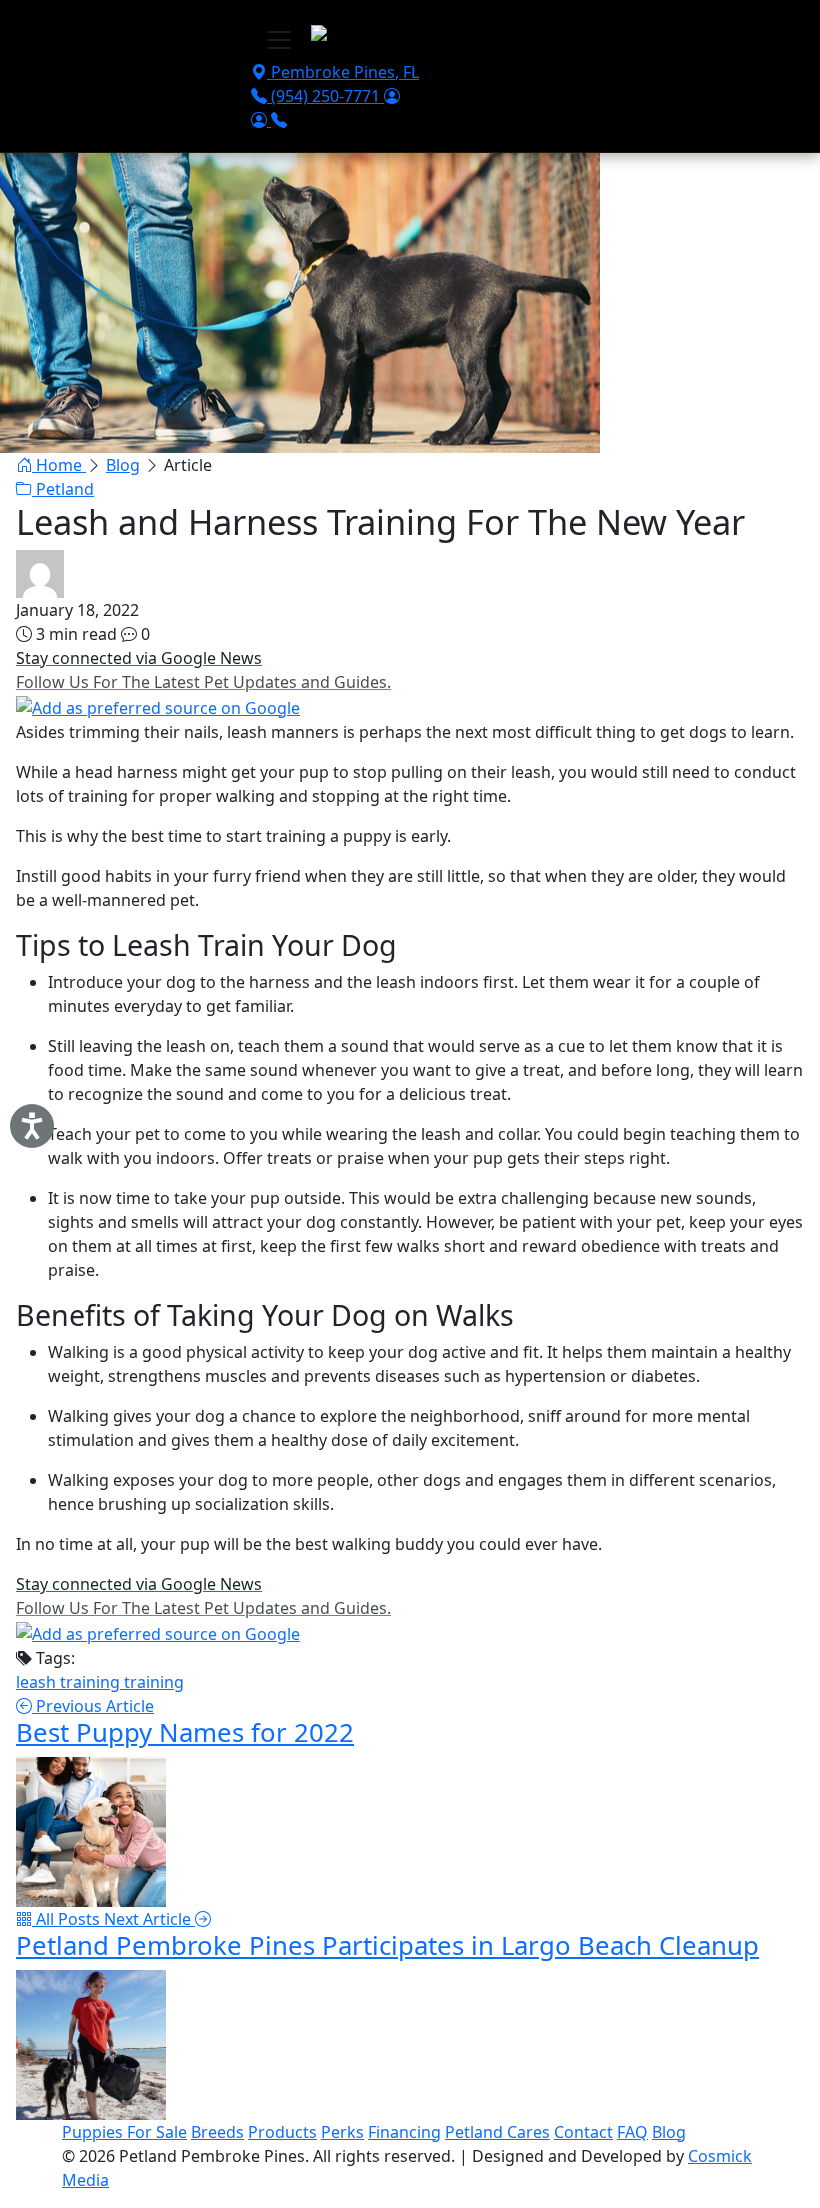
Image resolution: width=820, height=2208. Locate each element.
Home (59, 465)
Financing (404, 2132)
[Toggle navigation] (279, 40)
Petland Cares (497, 2132)
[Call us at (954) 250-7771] (279, 120)
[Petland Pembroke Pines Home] (432, 37)
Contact (583, 2132)
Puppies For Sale (124, 2132)
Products (282, 2132)
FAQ (632, 2132)
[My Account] (392, 96)
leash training (70, 1682)
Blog (123, 465)
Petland (63, 489)
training (154, 1682)
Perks (342, 2132)
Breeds (217, 2132)
